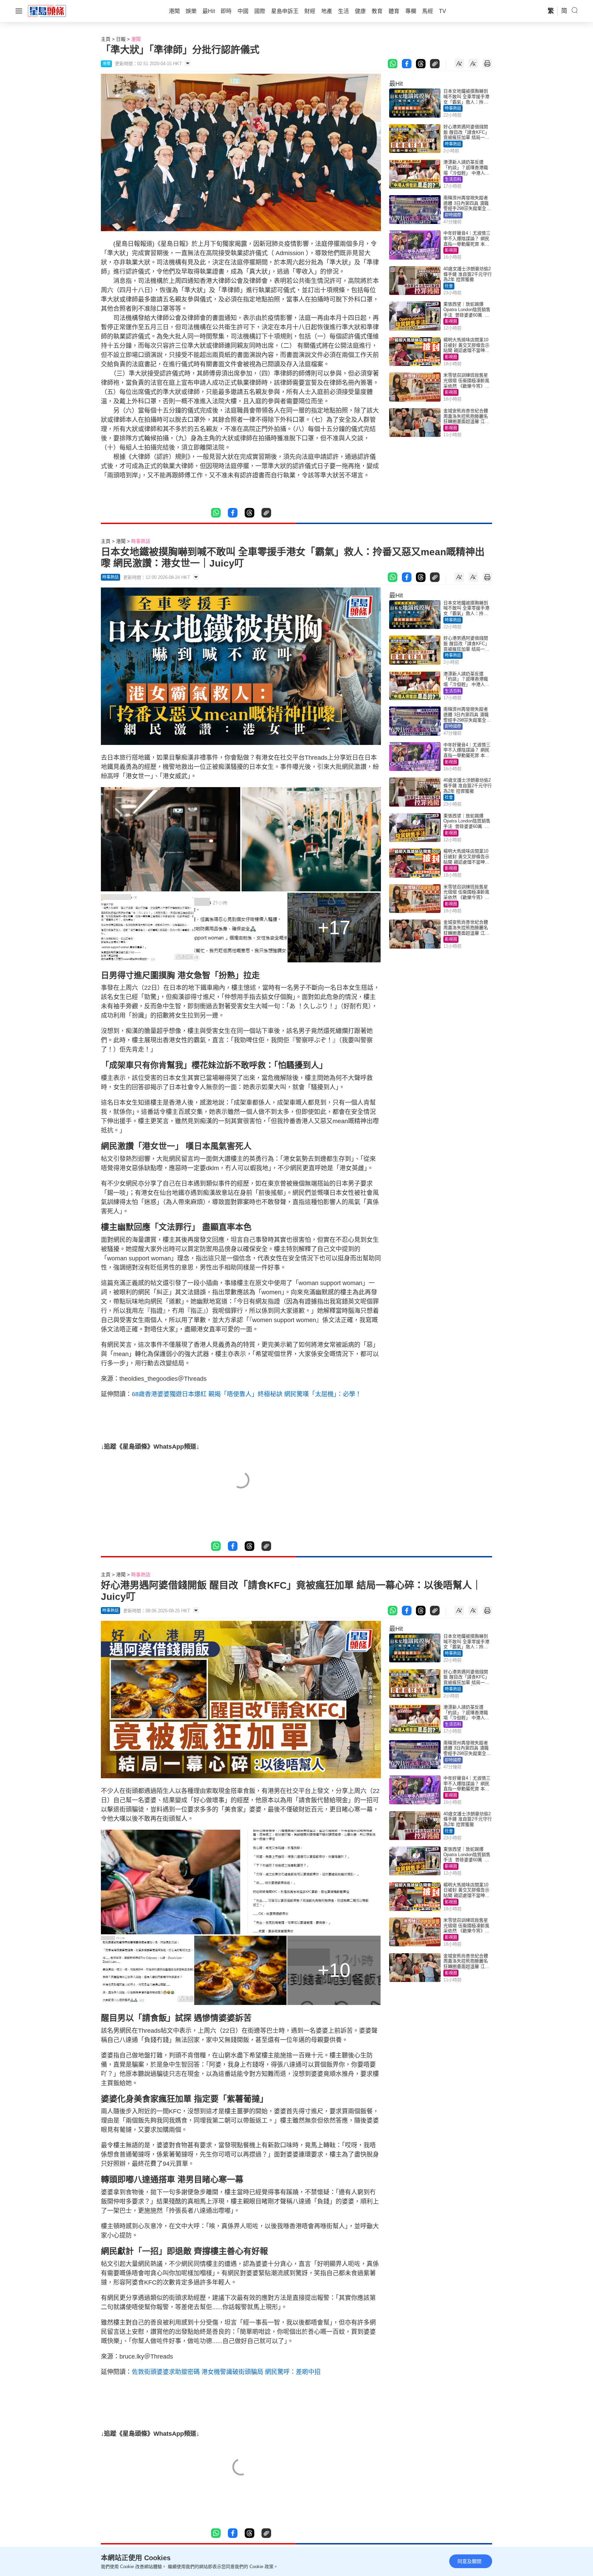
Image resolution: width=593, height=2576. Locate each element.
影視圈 (451, 250)
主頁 (106, 39)
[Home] (47, 11)
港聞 (136, 39)
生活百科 (453, 179)
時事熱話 (453, 108)
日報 (121, 39)
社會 (449, 286)
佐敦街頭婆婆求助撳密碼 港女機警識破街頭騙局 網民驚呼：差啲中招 (226, 2372)
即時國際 (453, 215)
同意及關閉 (469, 2561)
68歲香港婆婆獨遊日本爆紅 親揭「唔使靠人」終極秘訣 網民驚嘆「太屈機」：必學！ (247, 1394)
